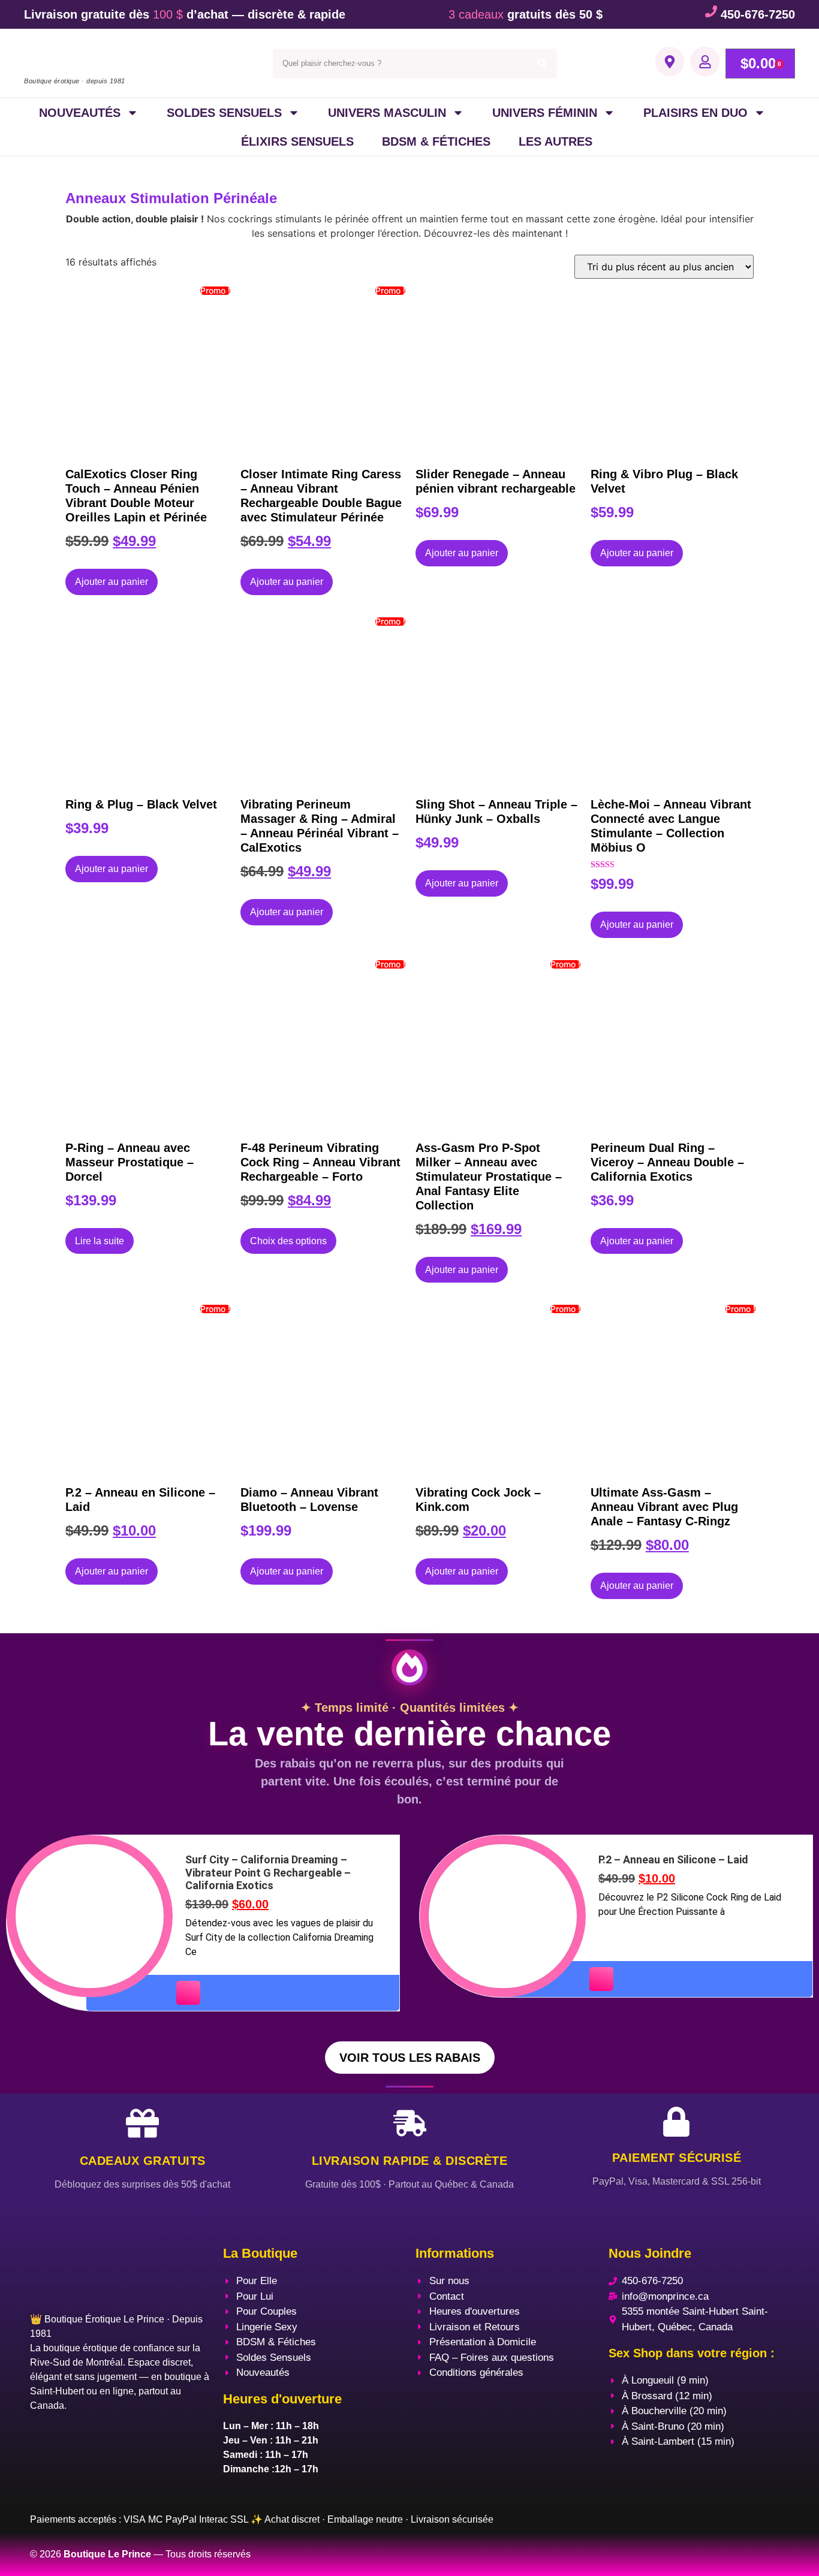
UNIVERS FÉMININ (545, 113)
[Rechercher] (542, 64)
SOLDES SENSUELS (224, 113)
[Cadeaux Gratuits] (142, 2123)
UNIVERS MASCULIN (387, 113)
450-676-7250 (758, 14)
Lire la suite (100, 1241)
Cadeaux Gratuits (143, 2161)
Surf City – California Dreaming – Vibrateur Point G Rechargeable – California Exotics (268, 1872)
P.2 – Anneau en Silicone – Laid (673, 1859)
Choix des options (288, 1241)
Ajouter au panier (112, 582)
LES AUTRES (555, 141)
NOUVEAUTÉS (80, 113)
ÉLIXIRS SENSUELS (297, 141)
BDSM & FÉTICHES (436, 141)
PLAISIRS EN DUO (695, 113)
